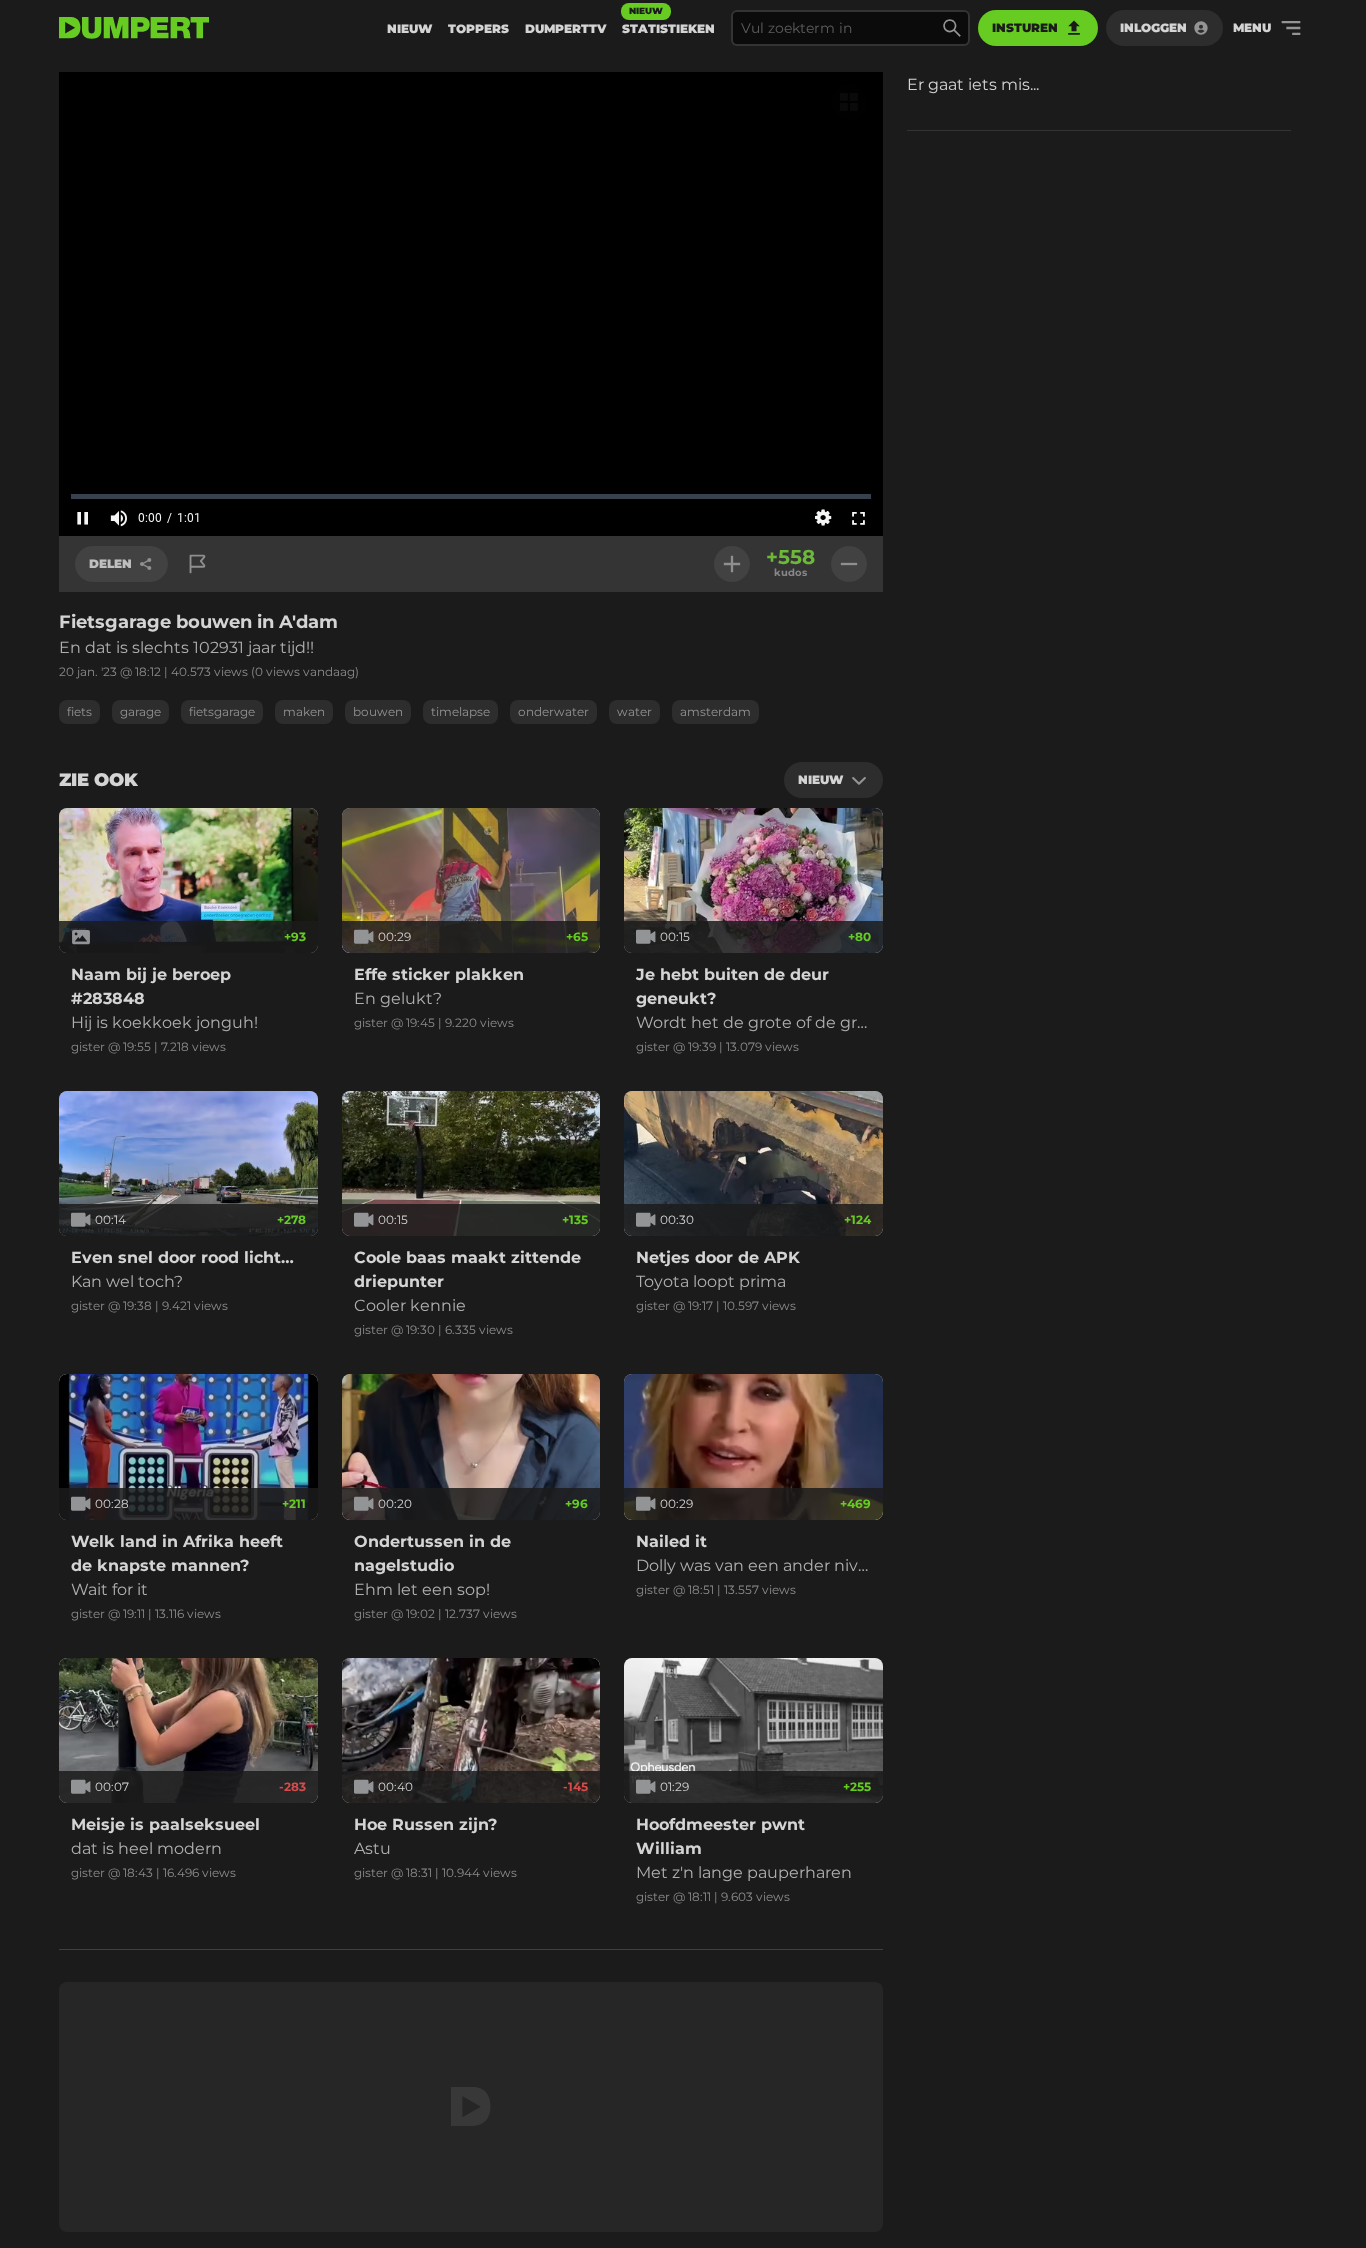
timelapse (460, 711)
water (634, 711)
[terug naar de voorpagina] (134, 28)
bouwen (378, 711)
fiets (79, 711)
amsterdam (715, 711)
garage (140, 711)
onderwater (553, 711)
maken (304, 711)
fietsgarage (222, 711)
